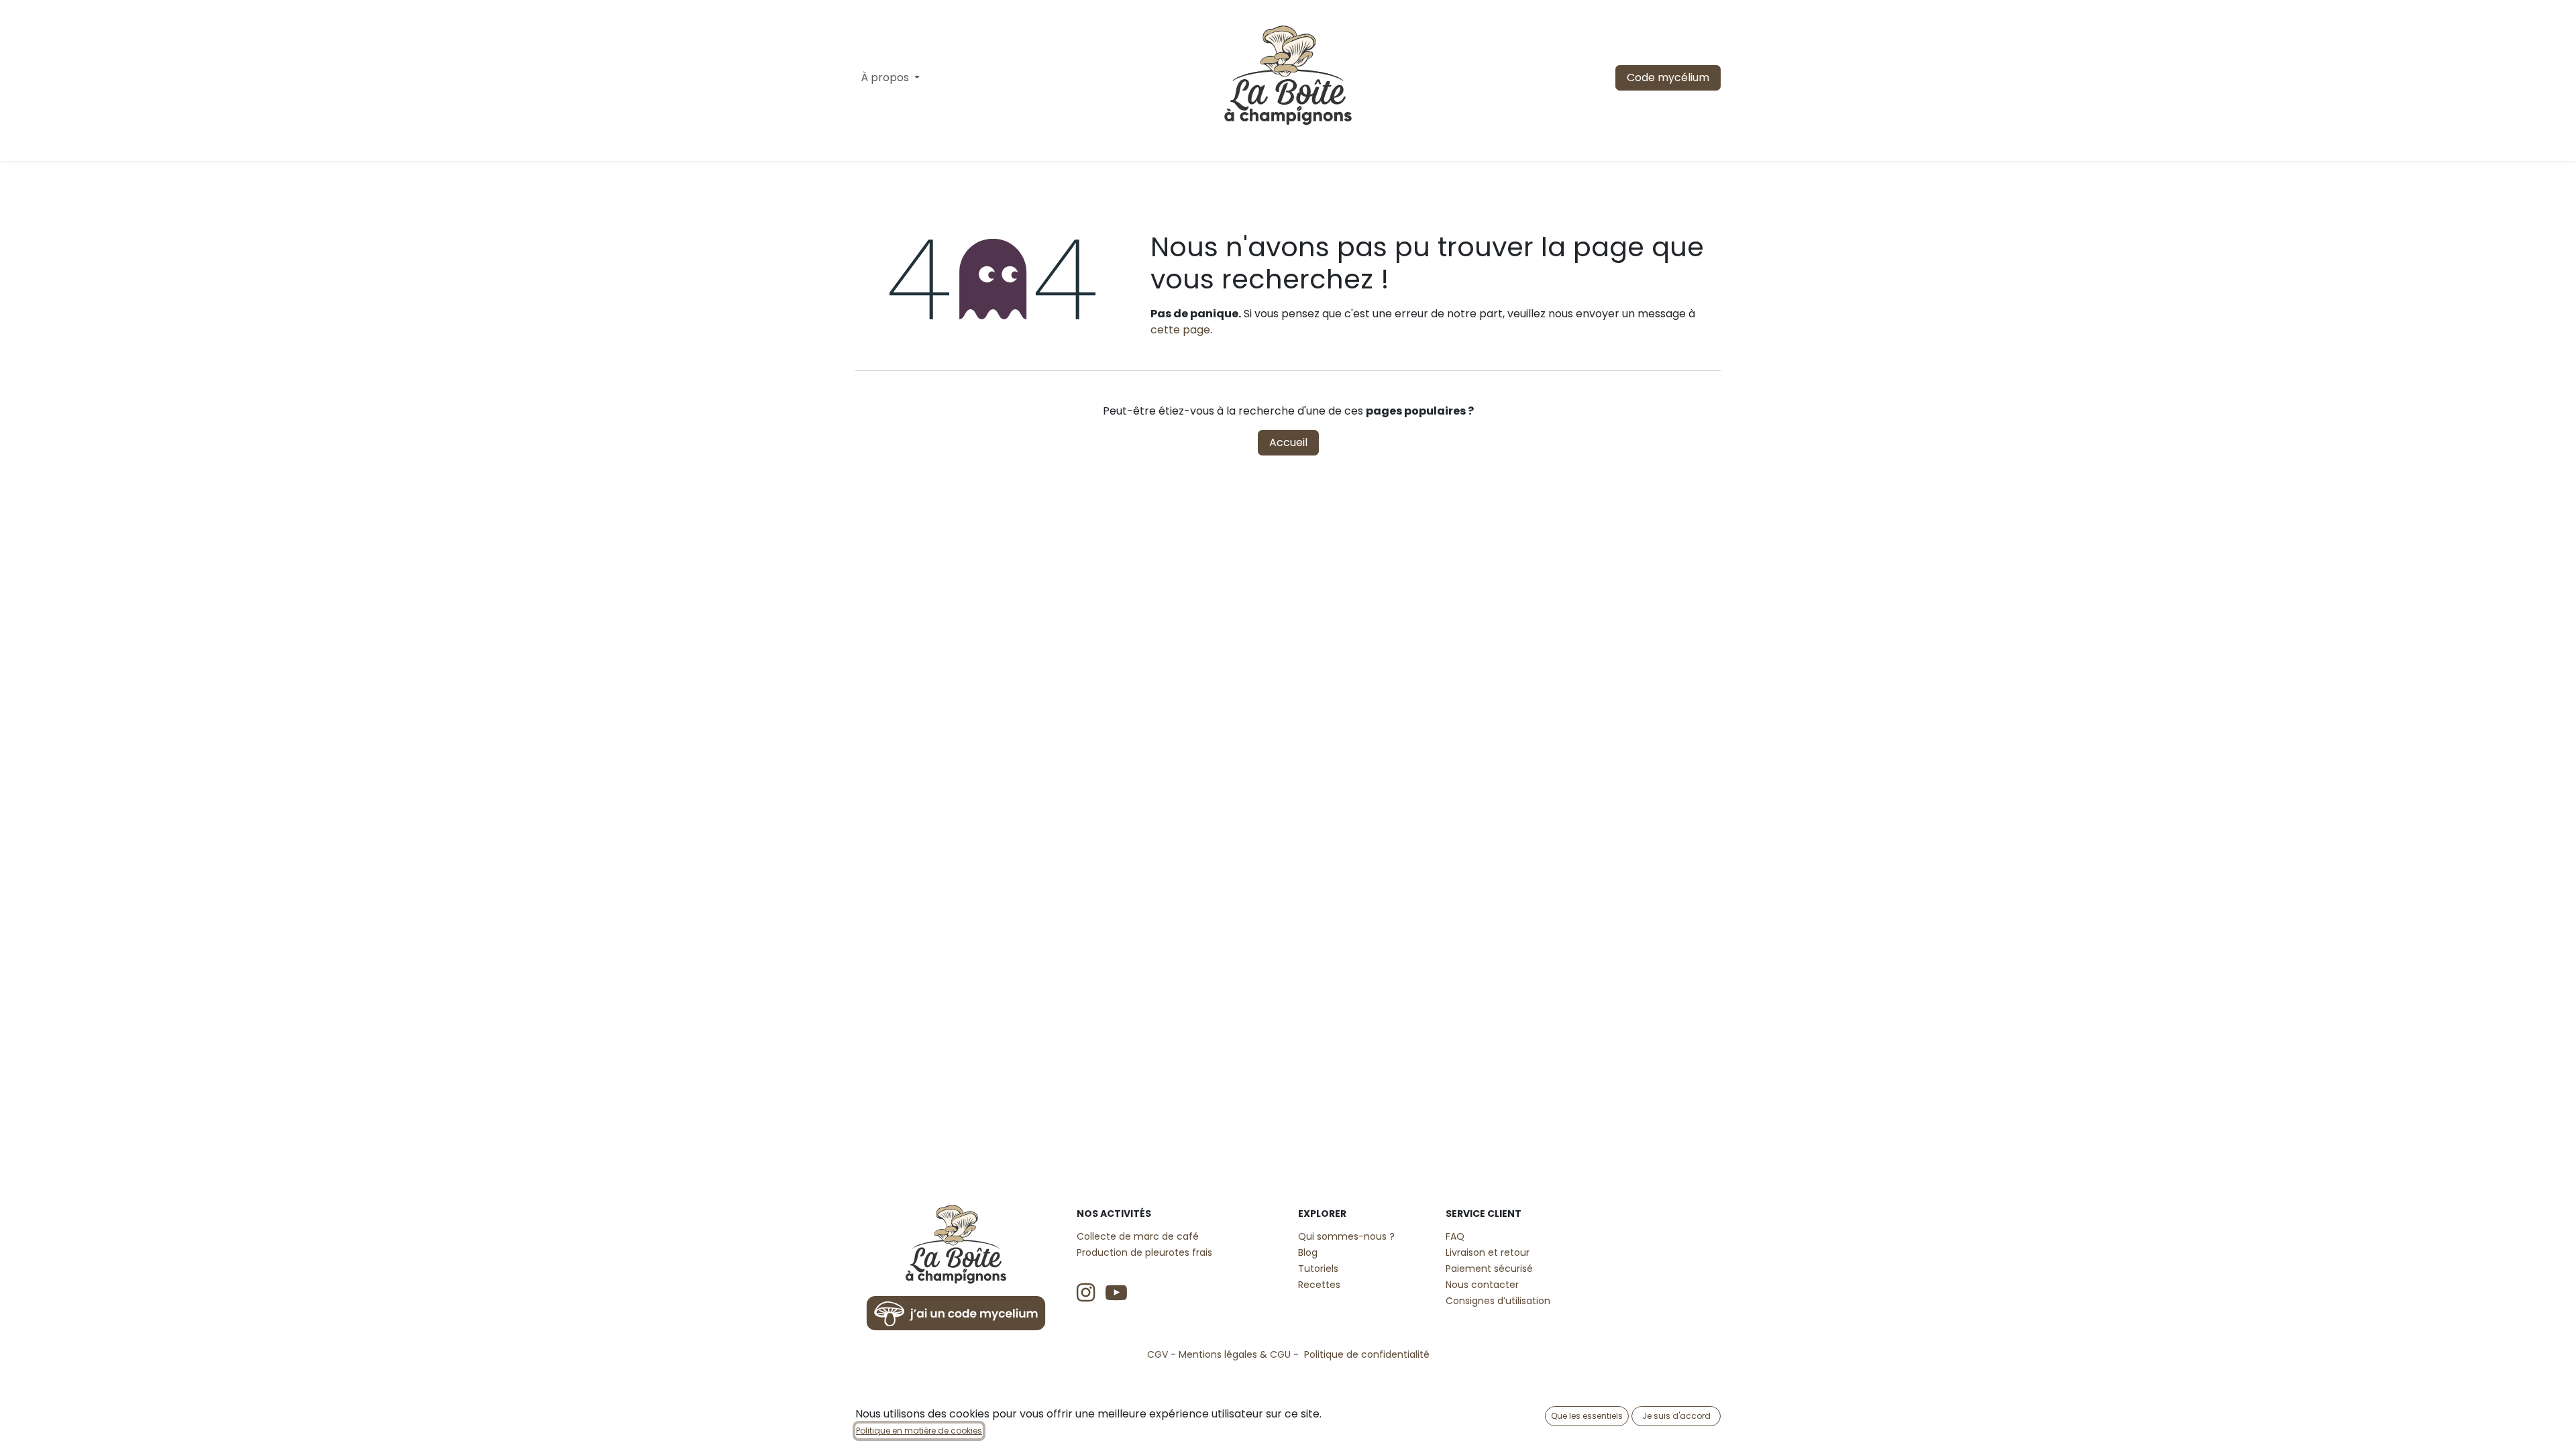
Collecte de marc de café (1138, 1236)
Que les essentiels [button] (1587, 1416)
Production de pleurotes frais (1144, 1252)
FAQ (1455, 1236)
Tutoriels (1318, 1269)
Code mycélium (1668, 77)
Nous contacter (1482, 1285)
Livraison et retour (1488, 1252)
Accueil (1288, 442)
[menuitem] (890, 78)
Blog (1308, 1252)
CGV (1158, 1354)
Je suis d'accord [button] (1676, 1416)
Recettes (1319, 1285)
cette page (1180, 330)
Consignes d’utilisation (1498, 1301)
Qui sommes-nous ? (1346, 1236)
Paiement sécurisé (1489, 1269)
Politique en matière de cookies (919, 1431)
